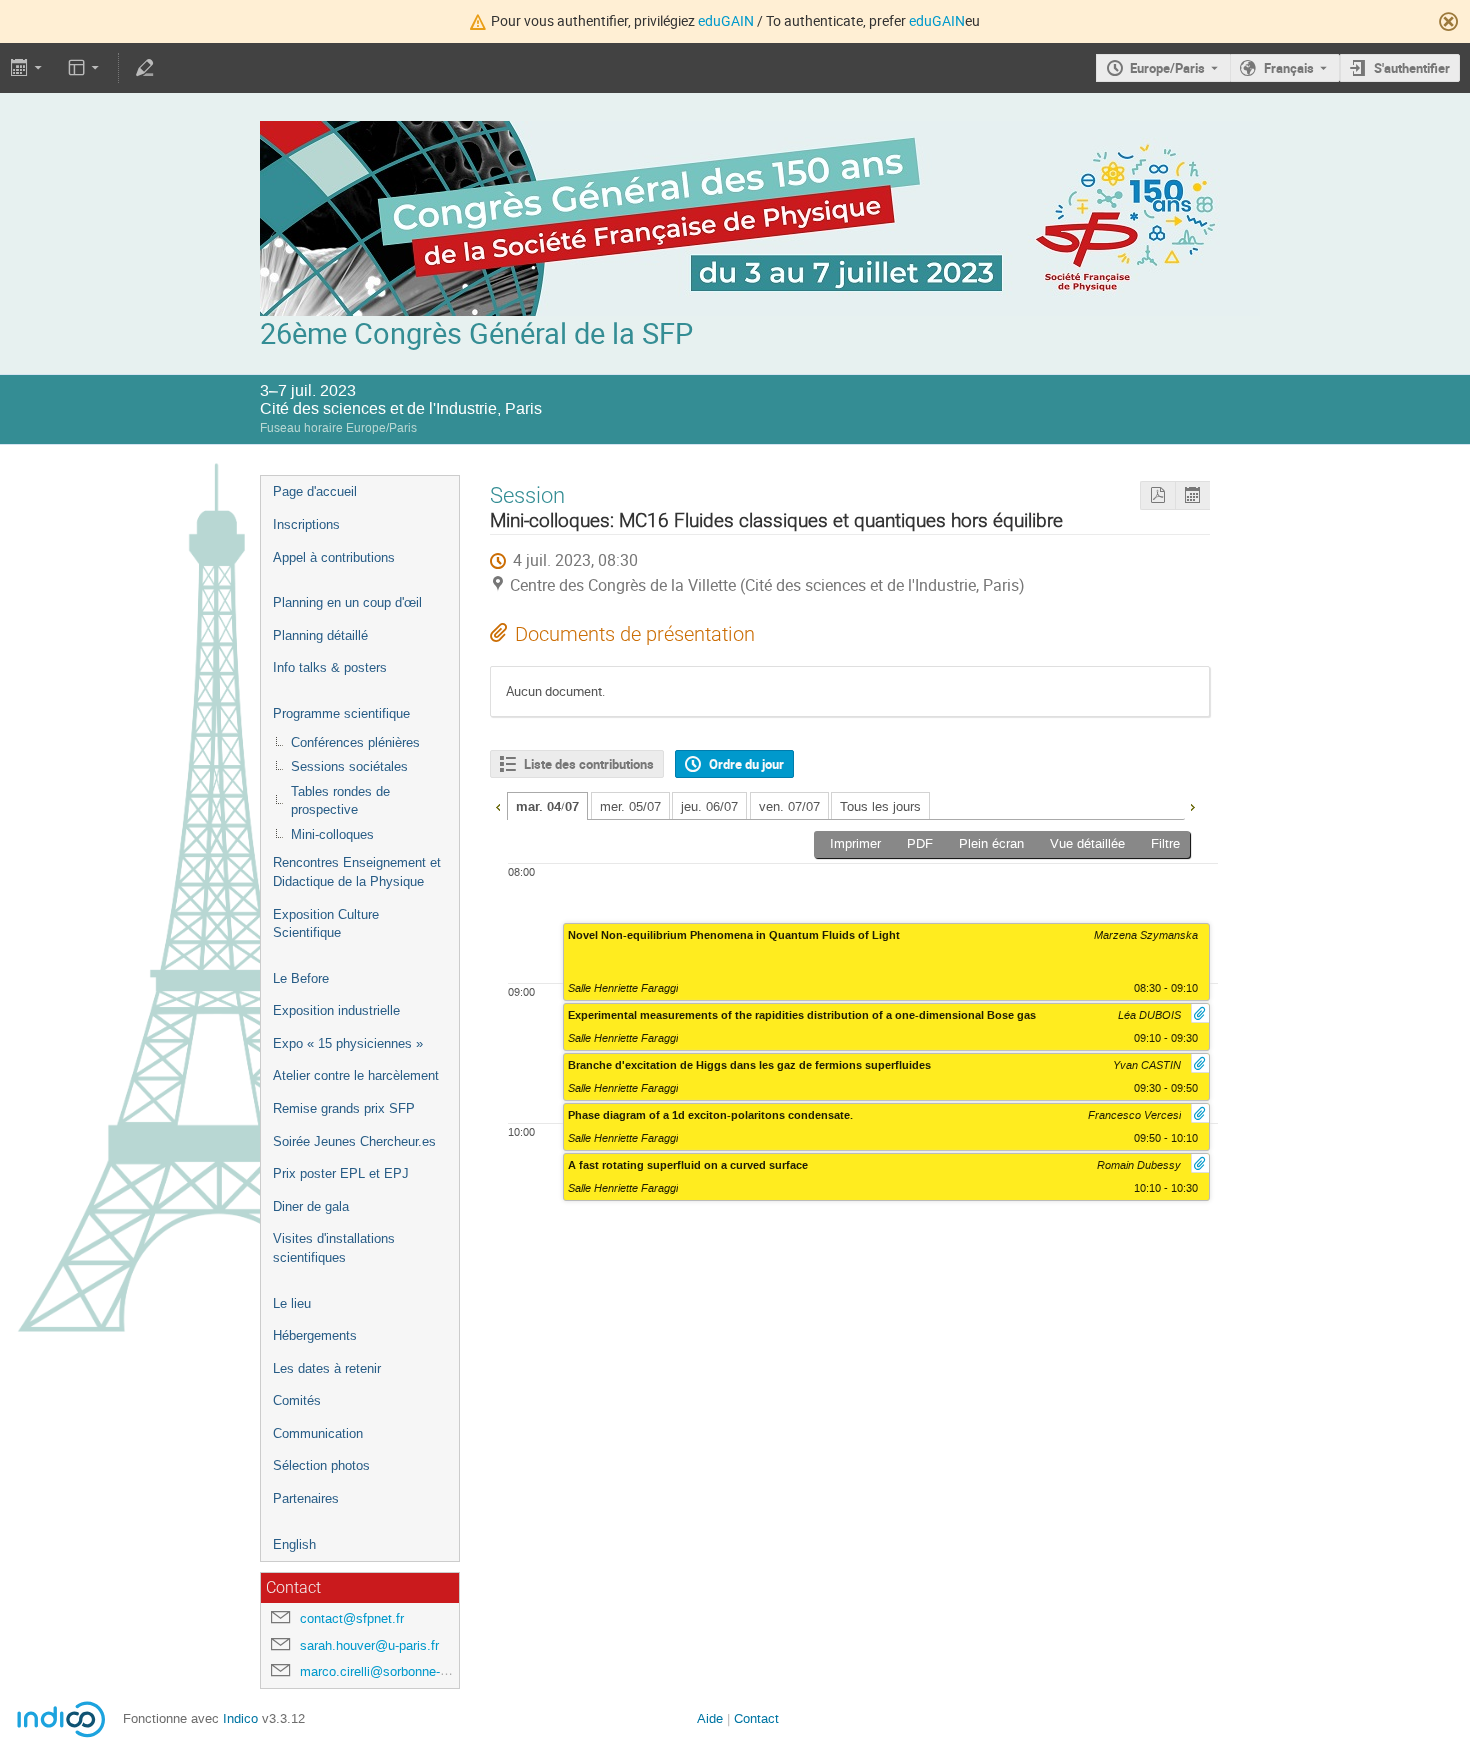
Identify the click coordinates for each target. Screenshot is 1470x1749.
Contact (756, 1718)
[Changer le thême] (85, 68)
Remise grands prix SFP (344, 1108)
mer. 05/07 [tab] (630, 806)
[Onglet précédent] (498, 805)
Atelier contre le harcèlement (356, 1075)
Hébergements (315, 1335)
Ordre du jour (746, 764)
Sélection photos (321, 1465)
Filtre (1165, 843)
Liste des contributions (589, 764)
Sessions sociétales (349, 766)
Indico (240, 1718)
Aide (710, 1718)
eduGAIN (726, 20)
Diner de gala (311, 1206)
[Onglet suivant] (1192, 805)
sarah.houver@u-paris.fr (369, 1645)
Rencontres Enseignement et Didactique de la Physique (357, 872)
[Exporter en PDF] (1157, 495)
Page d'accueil (315, 491)
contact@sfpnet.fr (352, 1618)
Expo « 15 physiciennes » (348, 1043)
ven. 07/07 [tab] (789, 806)
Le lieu (292, 1303)
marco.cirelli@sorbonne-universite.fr (404, 1671)
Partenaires (306, 1498)
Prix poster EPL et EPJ (341, 1173)
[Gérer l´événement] (144, 68)
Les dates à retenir (327, 1368)
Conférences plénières (355, 742)
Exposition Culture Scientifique (326, 924)
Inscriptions (306, 524)
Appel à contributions (334, 557)
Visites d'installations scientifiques (334, 1248)
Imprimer (855, 843)
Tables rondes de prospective (340, 801)
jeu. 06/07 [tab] (709, 806)
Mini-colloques (332, 834)
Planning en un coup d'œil (347, 602)
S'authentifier (1412, 68)
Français (1289, 68)
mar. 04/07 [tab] (547, 807)
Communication (318, 1433)
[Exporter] (28, 68)
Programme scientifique (341, 713)
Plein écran (991, 843)
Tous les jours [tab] (880, 806)
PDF (920, 843)
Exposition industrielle (336, 1010)
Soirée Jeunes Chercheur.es (354, 1141)
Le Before (301, 978)
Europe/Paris (1167, 68)
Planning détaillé (320, 635)
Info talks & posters (330, 667)
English (294, 1544)
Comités (297, 1400)
